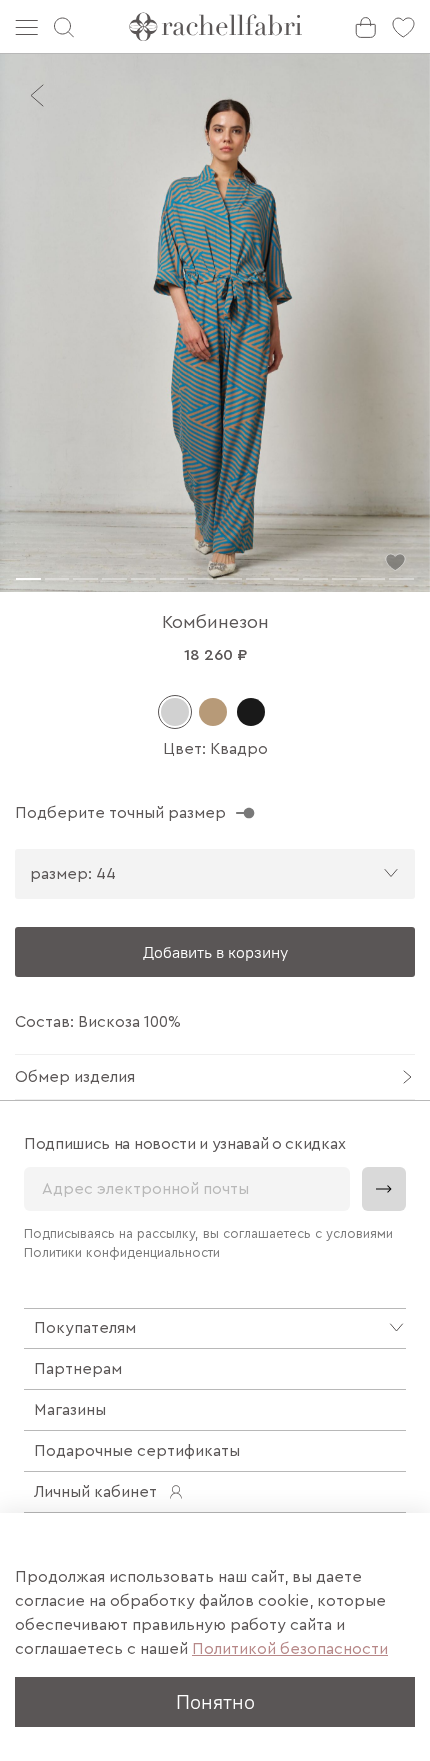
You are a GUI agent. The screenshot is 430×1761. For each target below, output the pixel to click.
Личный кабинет (95, 1492)
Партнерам (78, 1369)
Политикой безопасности (290, 1649)
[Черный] (251, 712)
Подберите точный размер (120, 813)
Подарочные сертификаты (137, 1451)
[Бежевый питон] (213, 712)
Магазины (70, 1410)
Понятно (215, 1701)
